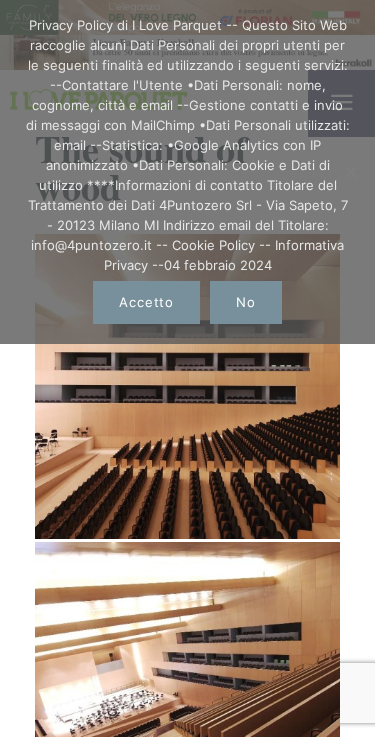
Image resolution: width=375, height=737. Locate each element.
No (246, 302)
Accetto (146, 302)
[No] (350, 172)
